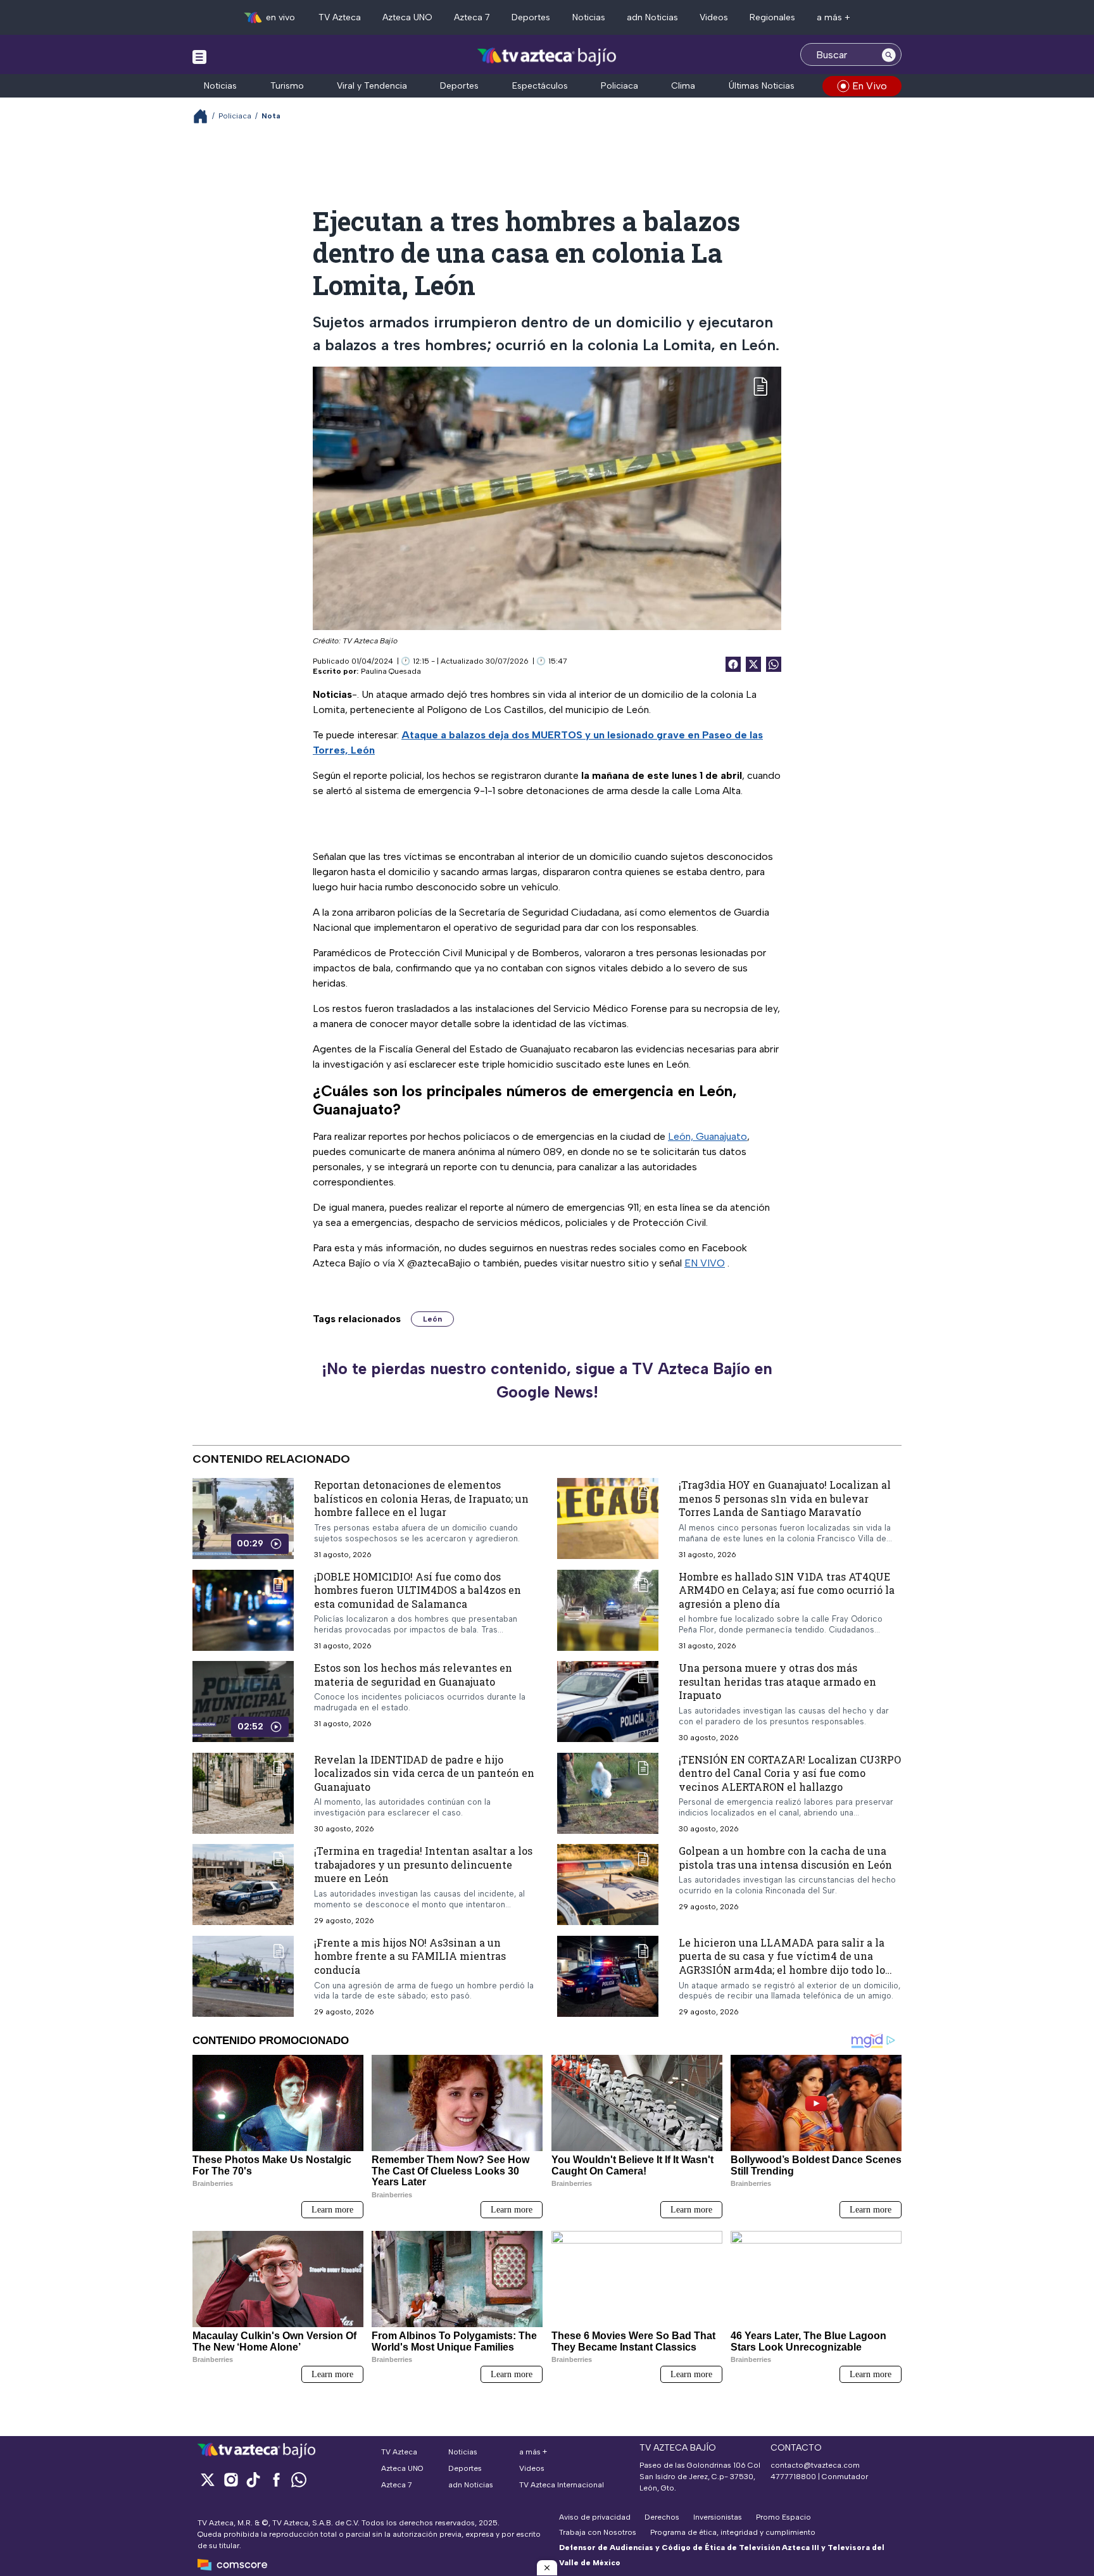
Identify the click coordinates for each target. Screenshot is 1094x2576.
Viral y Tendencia (372, 86)
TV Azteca (340, 17)
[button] (547, 2568)
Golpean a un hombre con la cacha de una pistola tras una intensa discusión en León (785, 1858)
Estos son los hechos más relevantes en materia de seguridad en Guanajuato (413, 1675)
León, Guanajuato (707, 1136)
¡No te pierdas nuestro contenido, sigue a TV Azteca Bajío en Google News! (547, 1380)
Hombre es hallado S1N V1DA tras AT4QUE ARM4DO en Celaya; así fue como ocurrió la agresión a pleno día (787, 1589)
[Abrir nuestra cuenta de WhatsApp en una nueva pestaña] (299, 2479)
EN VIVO (705, 1263)
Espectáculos (540, 86)
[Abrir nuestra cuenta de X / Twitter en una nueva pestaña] (208, 2479)
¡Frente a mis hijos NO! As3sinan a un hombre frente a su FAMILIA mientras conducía (410, 1956)
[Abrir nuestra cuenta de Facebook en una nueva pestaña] (276, 2479)
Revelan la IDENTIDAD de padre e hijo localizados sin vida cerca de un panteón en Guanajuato (424, 1773)
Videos (714, 17)
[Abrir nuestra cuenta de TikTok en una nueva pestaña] (253, 2479)
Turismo (287, 86)
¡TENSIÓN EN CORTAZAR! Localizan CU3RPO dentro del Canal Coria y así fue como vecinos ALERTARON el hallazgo (790, 1773)
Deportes (531, 17)
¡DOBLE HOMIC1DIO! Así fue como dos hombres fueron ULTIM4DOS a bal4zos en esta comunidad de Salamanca (418, 1589)
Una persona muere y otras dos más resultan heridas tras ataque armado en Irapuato (777, 1681)
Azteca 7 (472, 17)
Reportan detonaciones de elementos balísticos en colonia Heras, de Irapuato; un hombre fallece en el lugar (421, 1498)
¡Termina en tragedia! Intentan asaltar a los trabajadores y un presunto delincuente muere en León (423, 1864)
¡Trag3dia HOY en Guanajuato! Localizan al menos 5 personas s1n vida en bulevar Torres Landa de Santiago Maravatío (785, 1498)
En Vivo (870, 86)
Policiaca (619, 86)
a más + (833, 17)
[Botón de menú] (199, 56)
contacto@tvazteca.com (815, 2465)
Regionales (772, 17)
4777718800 (793, 2477)
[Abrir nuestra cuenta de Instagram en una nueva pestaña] (230, 2479)
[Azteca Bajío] (547, 56)
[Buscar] (889, 54)
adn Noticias (652, 17)
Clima (683, 86)
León (432, 1319)
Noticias (589, 17)
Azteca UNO (407, 17)
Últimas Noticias (762, 86)
